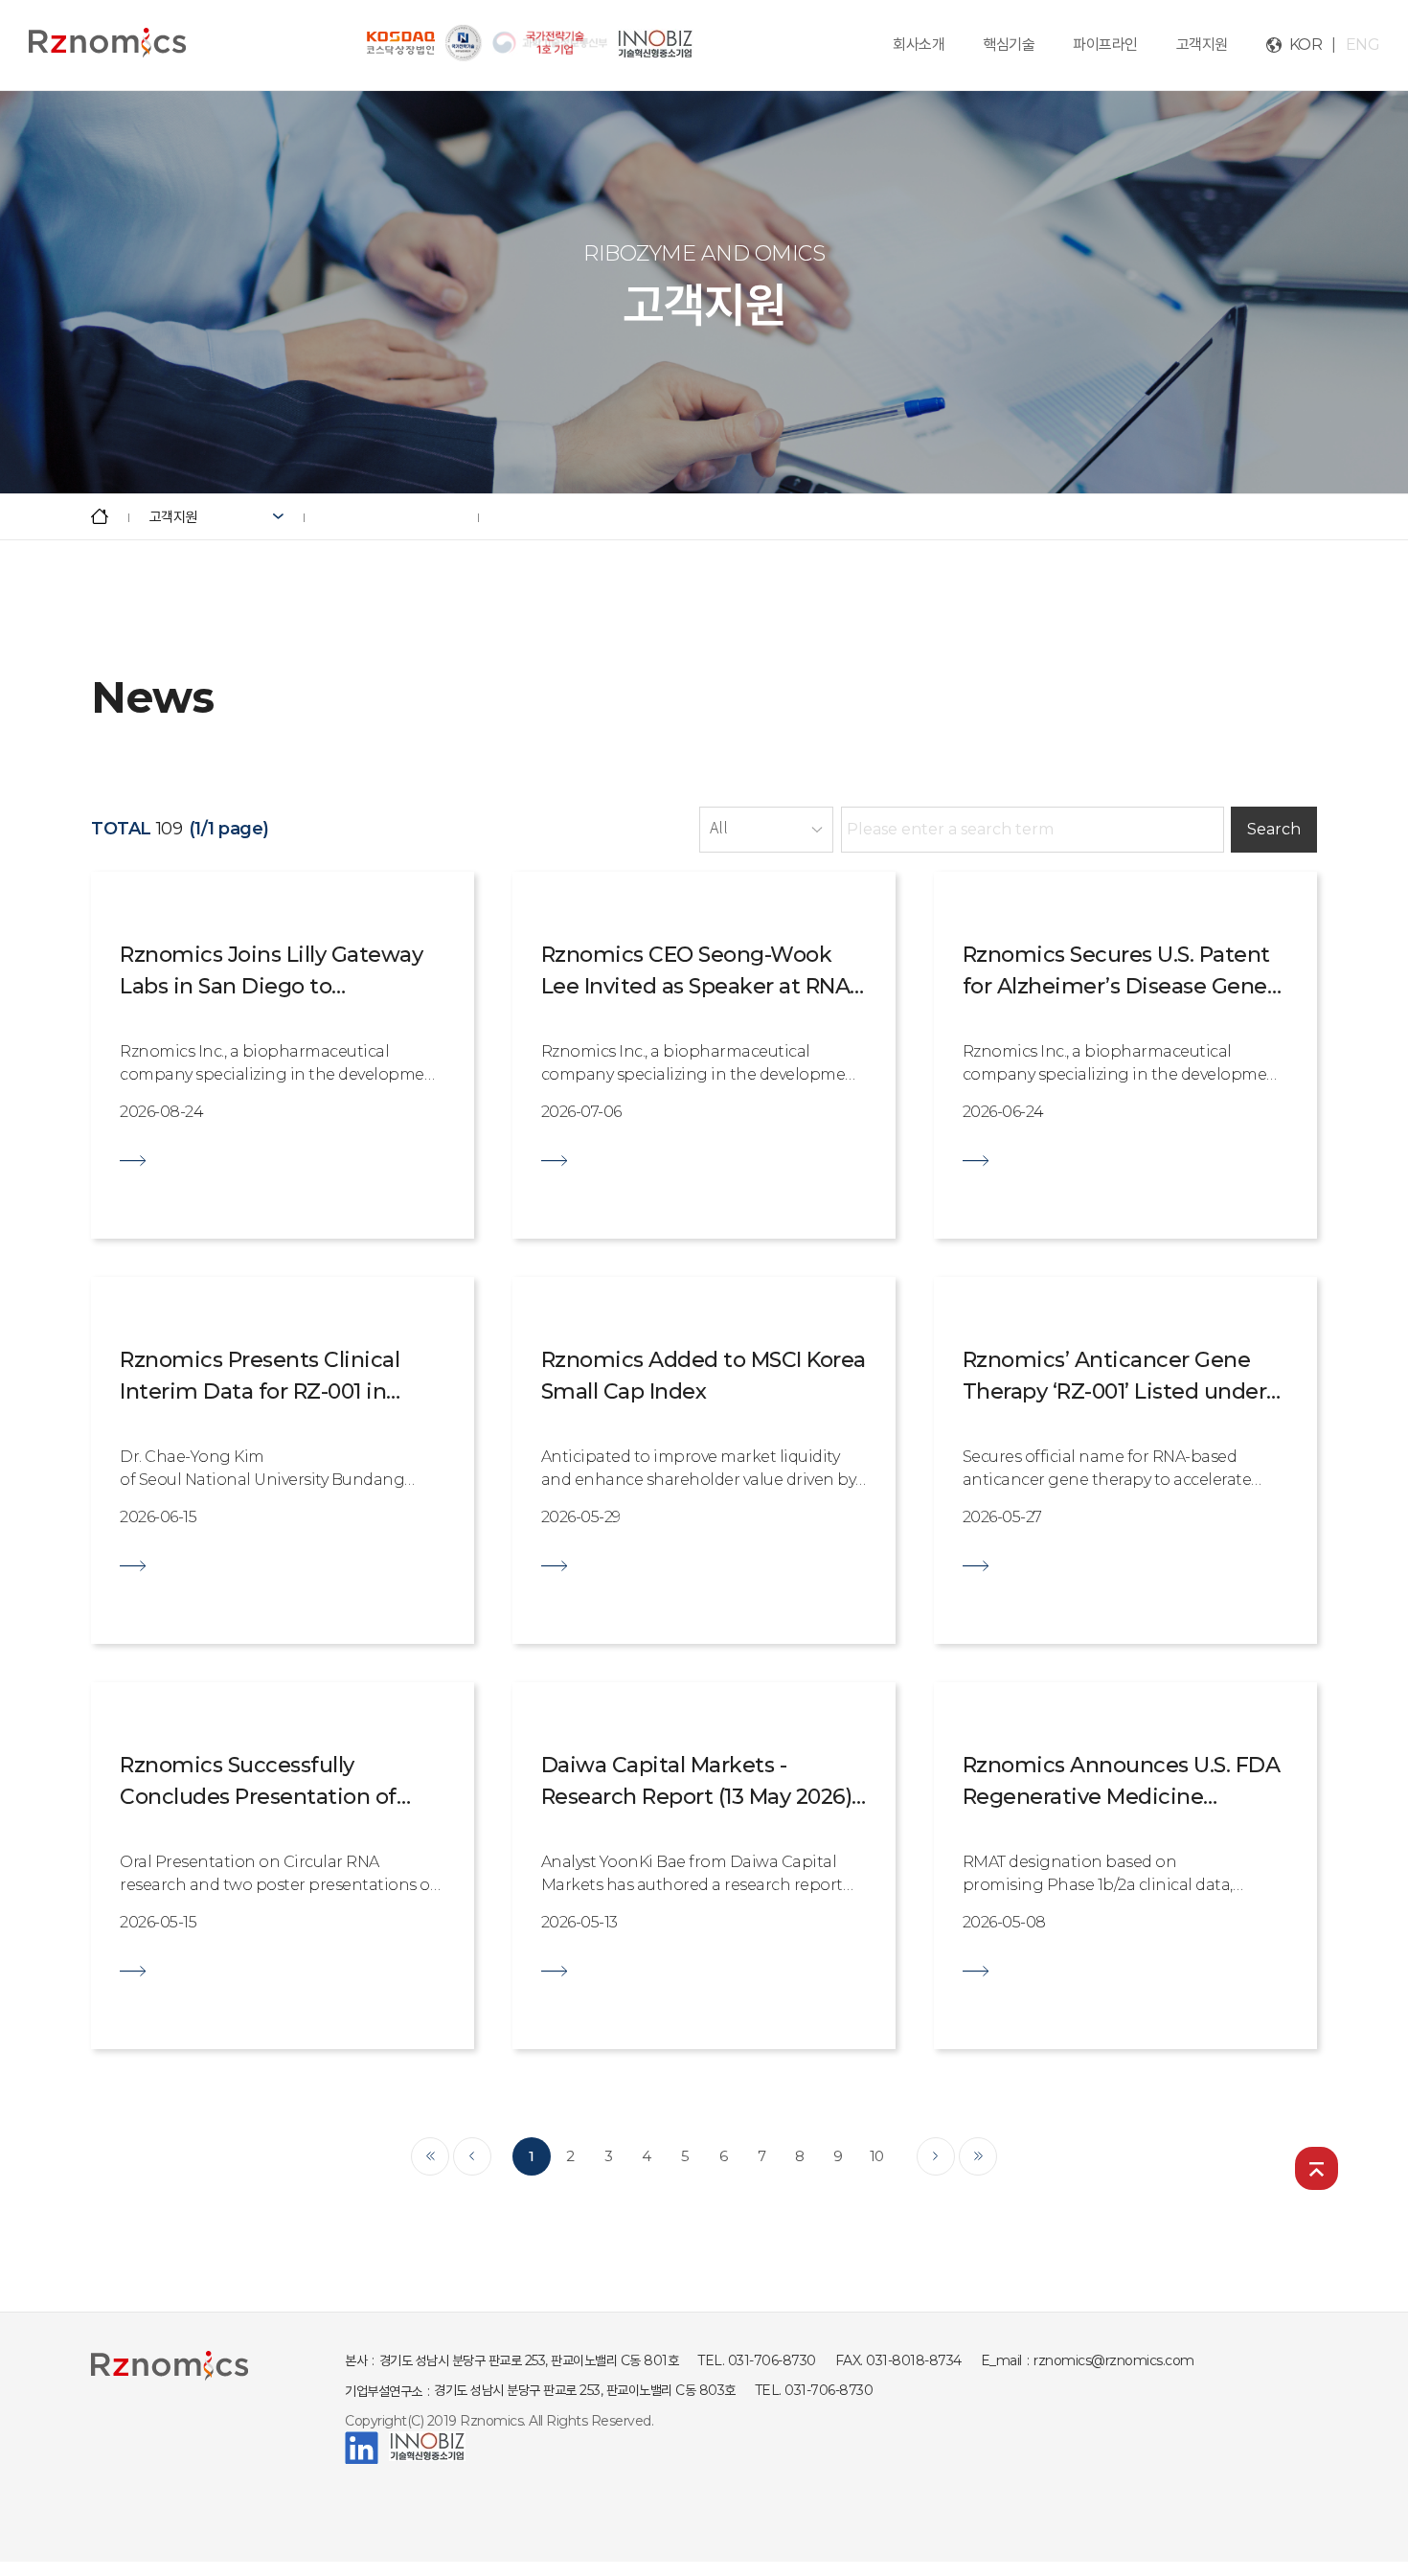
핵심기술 (1009, 45)
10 (877, 2156)
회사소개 (919, 45)
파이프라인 (1105, 45)
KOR (1306, 45)
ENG (1363, 45)
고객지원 (1202, 45)
